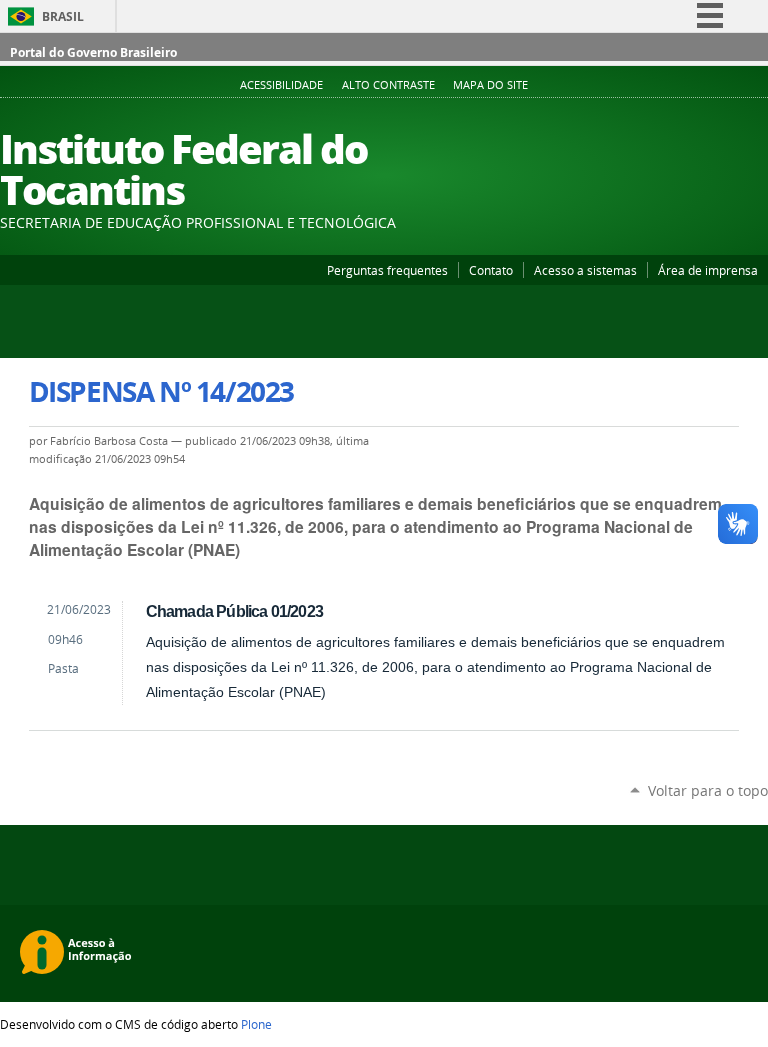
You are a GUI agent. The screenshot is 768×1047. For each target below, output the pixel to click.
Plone (256, 1024)
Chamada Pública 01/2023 (234, 611)
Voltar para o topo (708, 790)
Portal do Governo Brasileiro (93, 52)
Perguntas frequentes (387, 270)
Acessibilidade (281, 85)
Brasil (63, 16)
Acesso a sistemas (585, 270)
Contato (491, 270)
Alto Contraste (388, 85)
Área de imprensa (708, 270)
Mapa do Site (490, 85)
